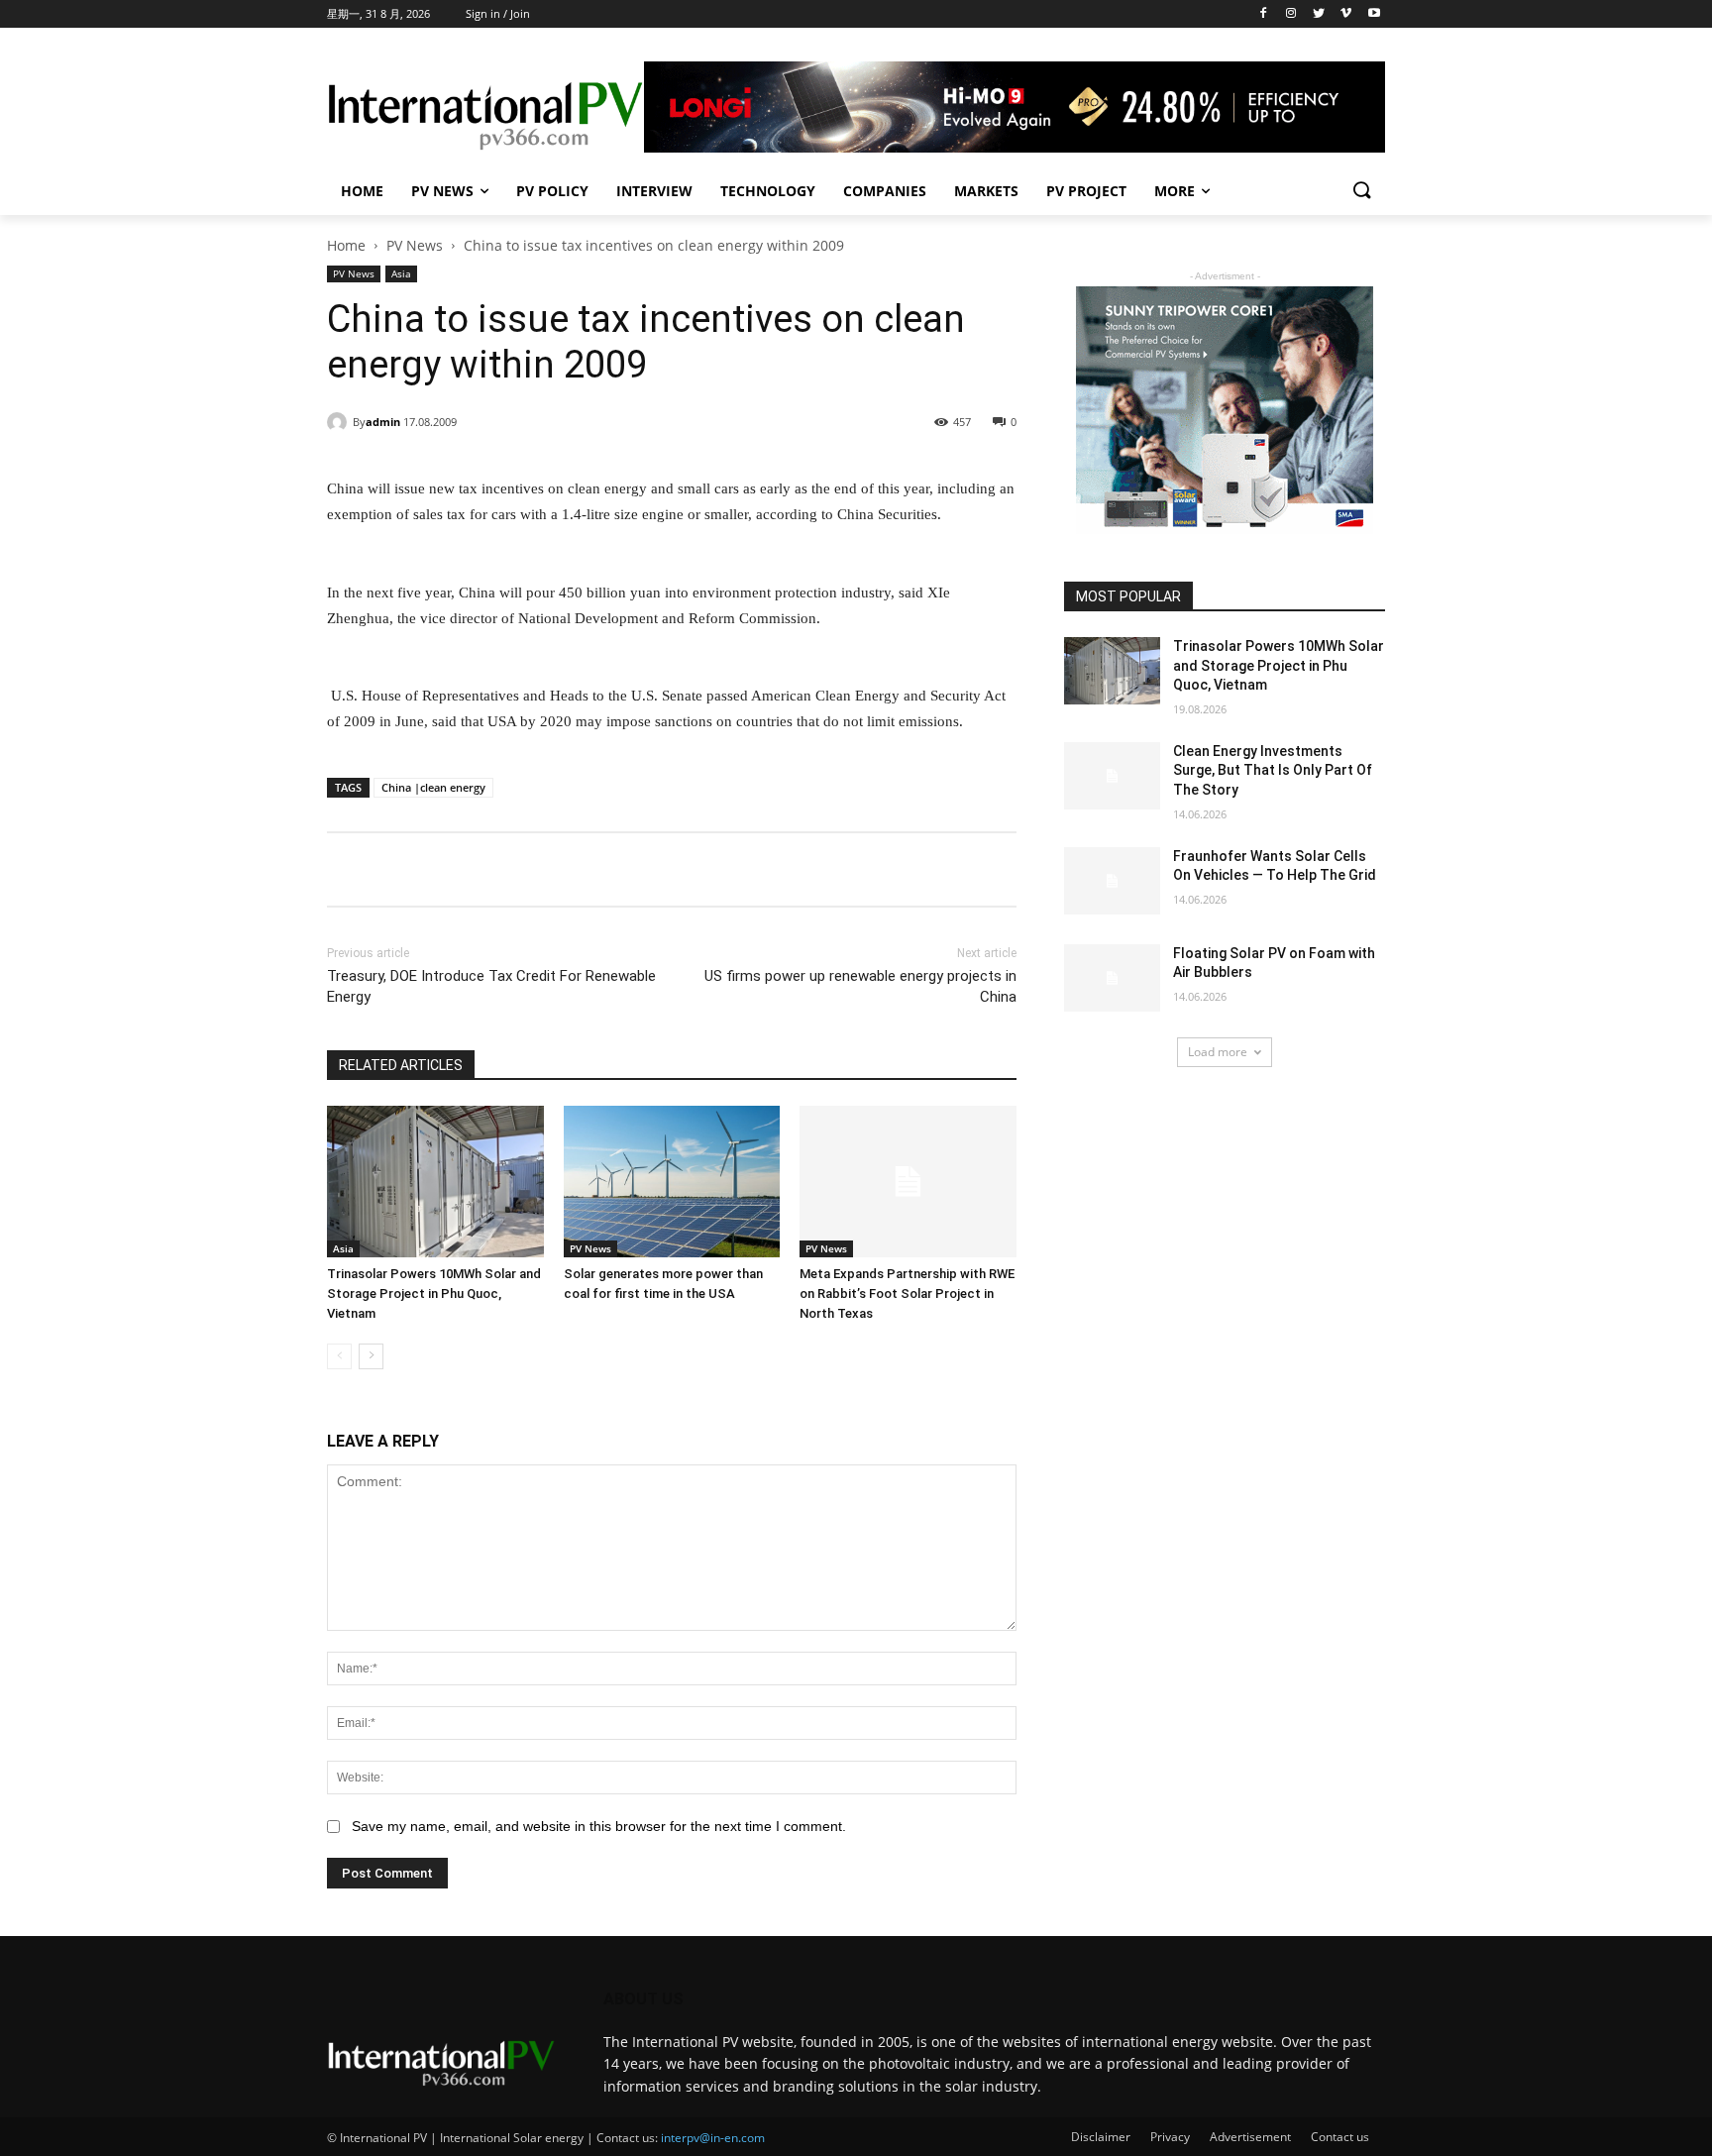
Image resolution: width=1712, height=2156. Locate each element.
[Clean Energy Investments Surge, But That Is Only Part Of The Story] (1112, 776)
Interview (654, 191)
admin (383, 422)
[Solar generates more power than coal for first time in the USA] (672, 1182)
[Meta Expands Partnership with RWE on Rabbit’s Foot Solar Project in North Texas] (908, 1182)
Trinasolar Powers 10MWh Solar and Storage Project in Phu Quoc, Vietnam (434, 1294)
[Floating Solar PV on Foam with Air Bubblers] (1112, 978)
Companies (885, 191)
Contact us (1340, 2137)
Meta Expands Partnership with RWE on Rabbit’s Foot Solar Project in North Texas (907, 1294)
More (1175, 191)
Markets (986, 191)
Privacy (1170, 2137)
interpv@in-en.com (713, 2138)
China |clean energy (433, 787)
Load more (1218, 1052)
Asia (401, 273)
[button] (1361, 191)
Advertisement (1250, 2137)
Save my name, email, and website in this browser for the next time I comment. (599, 1826)
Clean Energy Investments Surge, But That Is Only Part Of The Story (1273, 770)
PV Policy (552, 191)
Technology (768, 191)
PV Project (1086, 191)
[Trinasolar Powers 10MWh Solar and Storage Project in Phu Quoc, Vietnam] (435, 1182)
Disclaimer (1101, 2137)
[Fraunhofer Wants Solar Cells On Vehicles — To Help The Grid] (1112, 881)
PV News (442, 191)
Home (362, 191)
